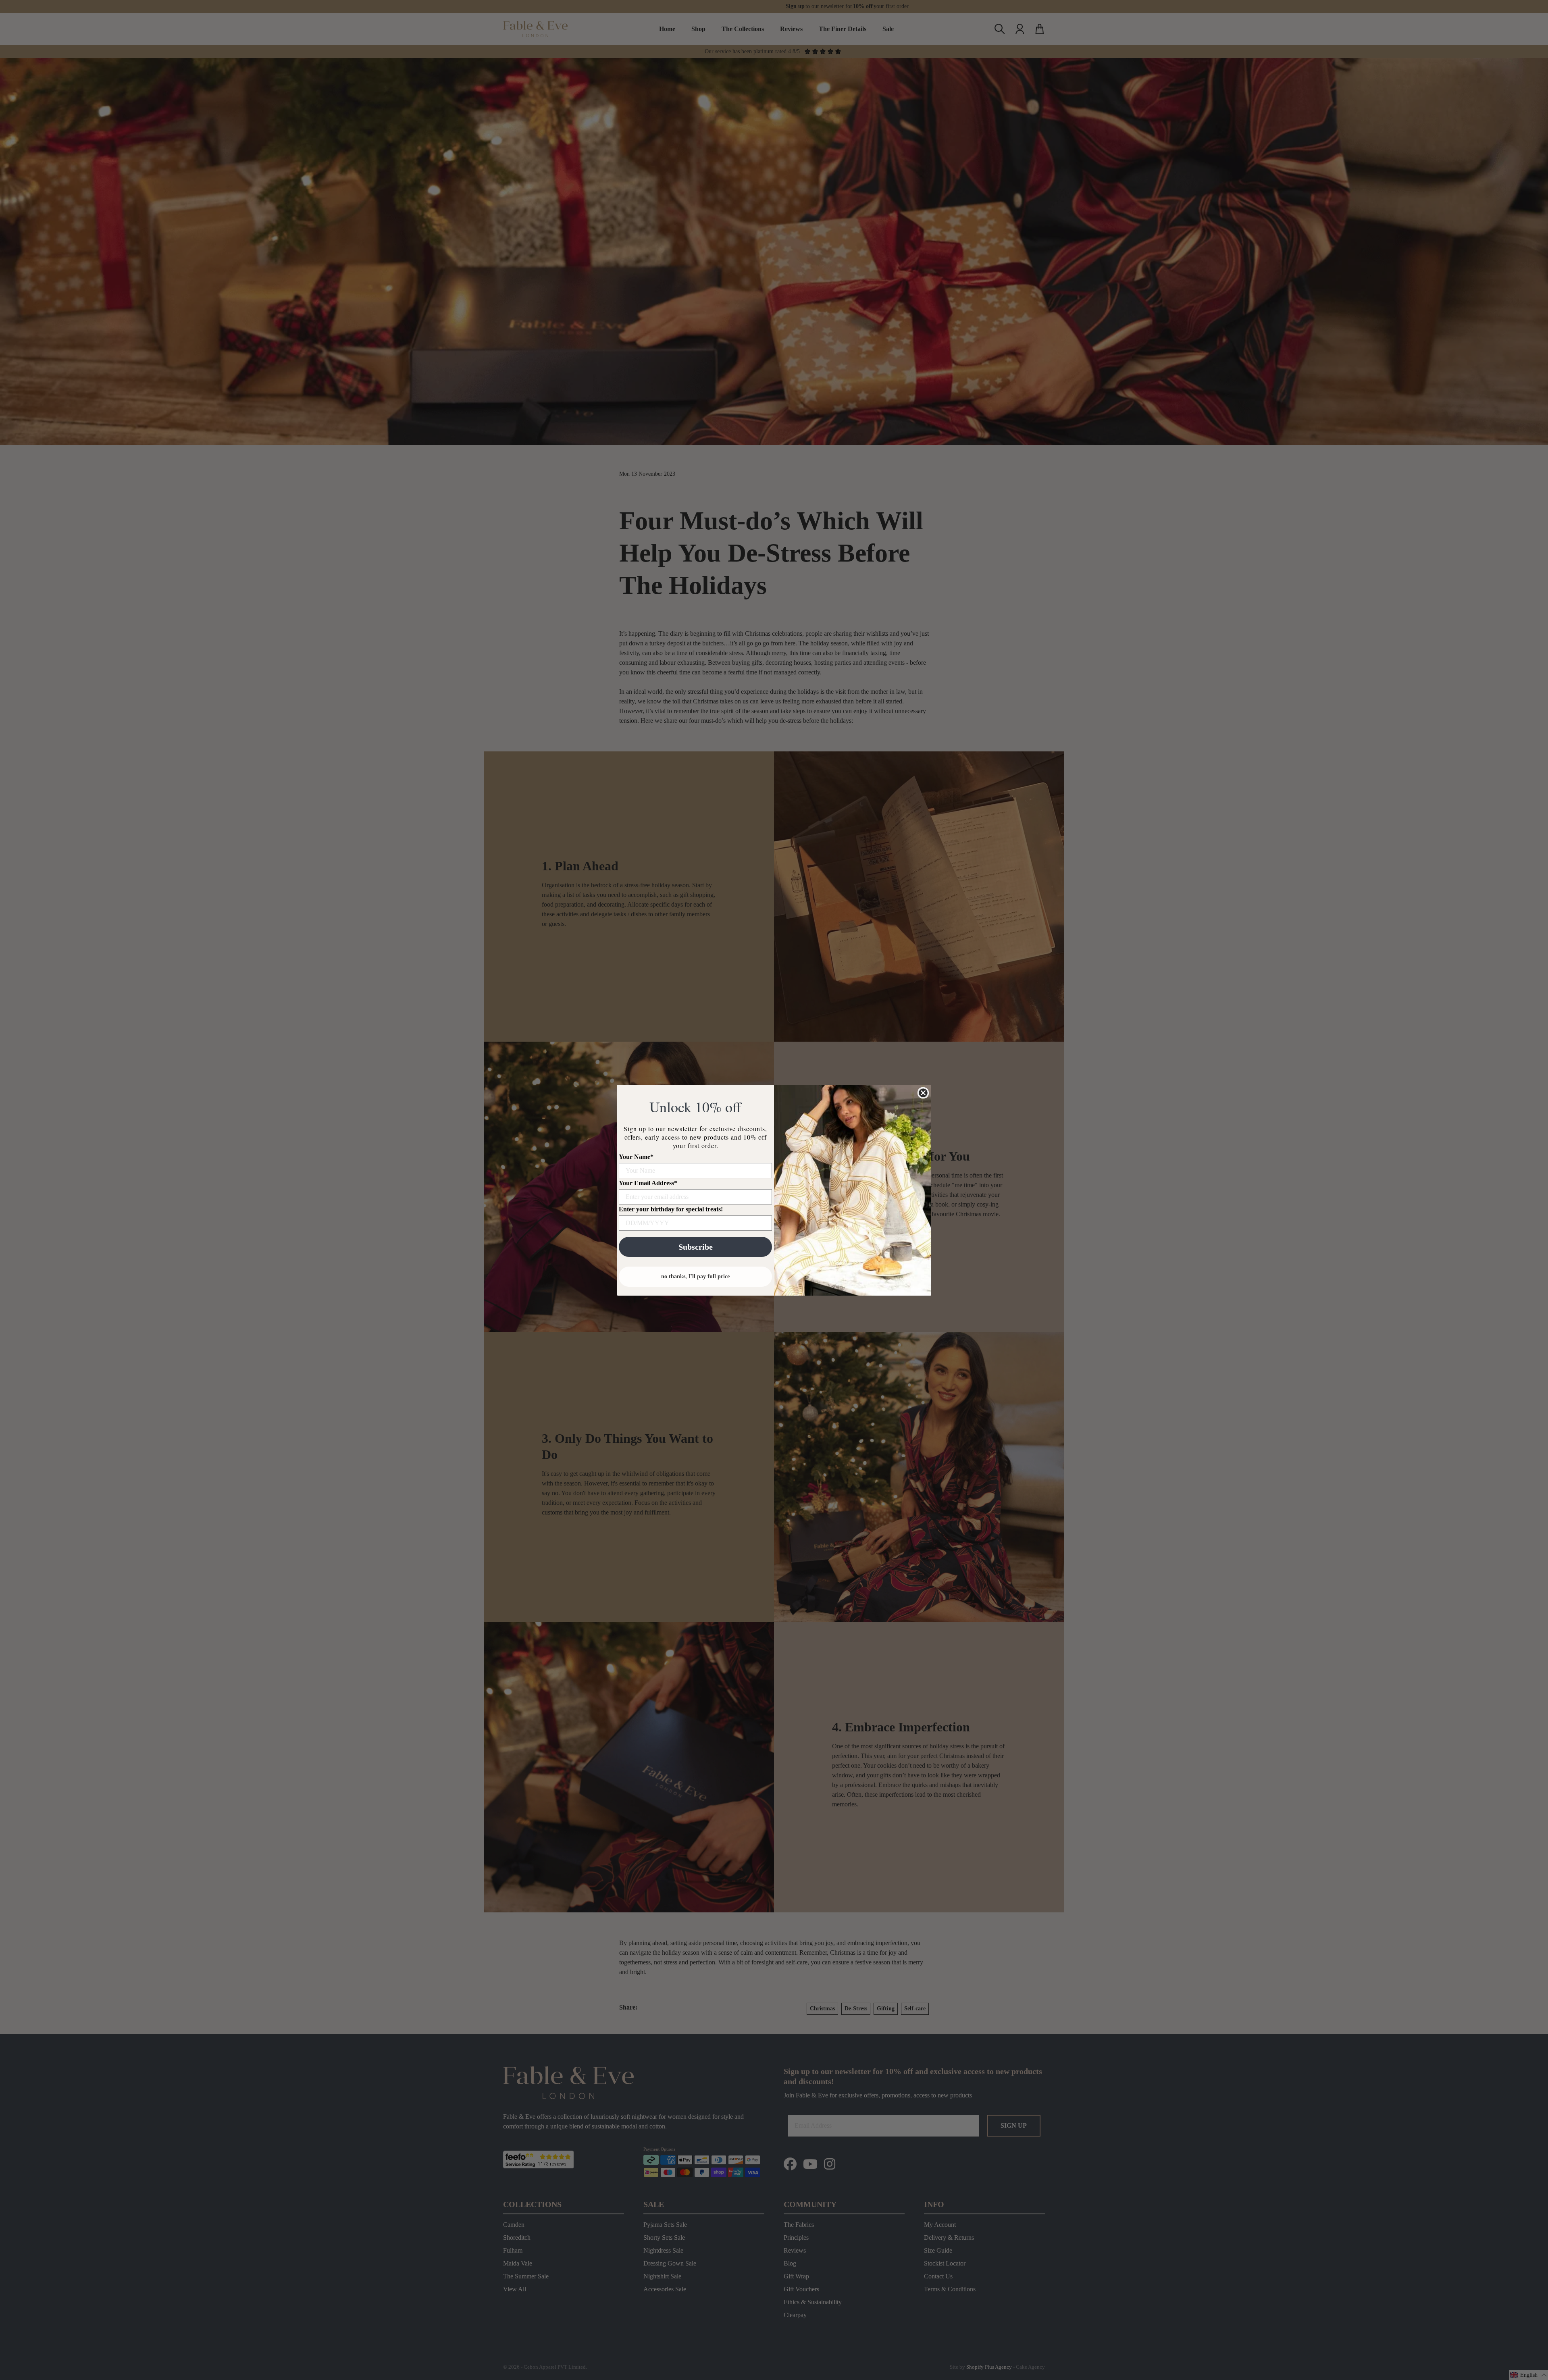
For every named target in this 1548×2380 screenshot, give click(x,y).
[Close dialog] (923, 1093)
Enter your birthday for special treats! (671, 1209)
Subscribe (696, 1247)
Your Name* (636, 1157)
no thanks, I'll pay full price (695, 1276)
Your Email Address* (648, 1183)
